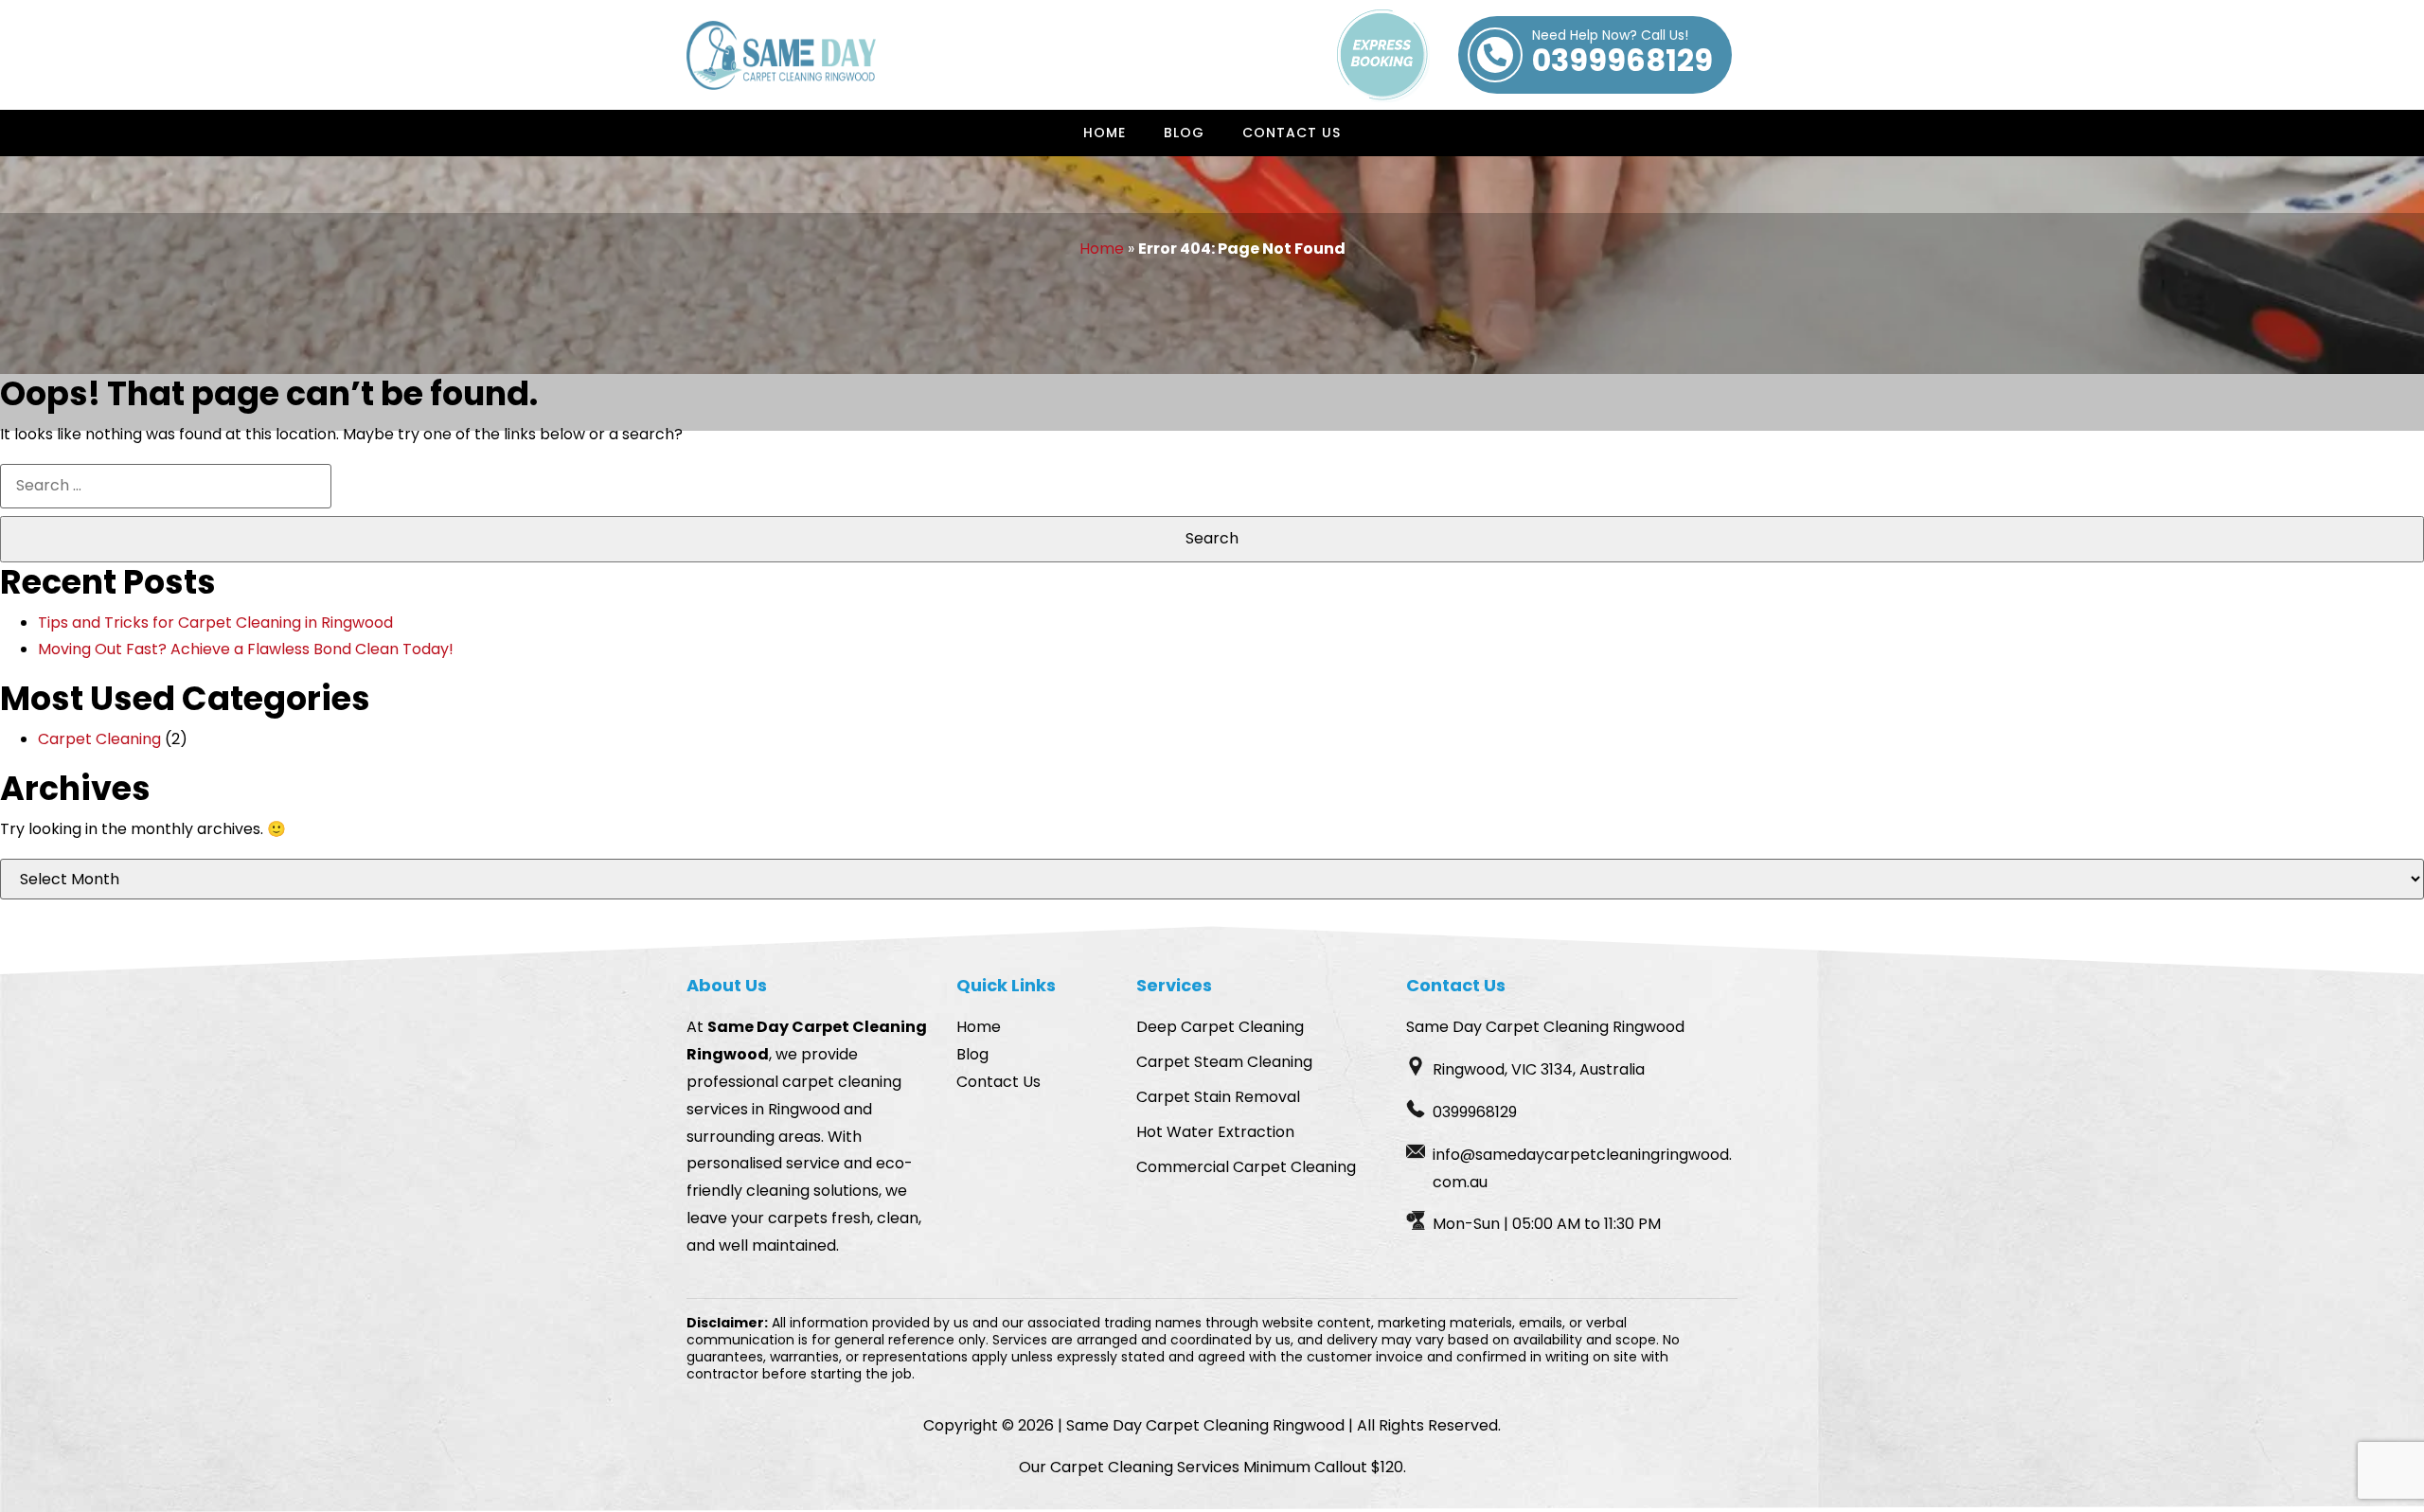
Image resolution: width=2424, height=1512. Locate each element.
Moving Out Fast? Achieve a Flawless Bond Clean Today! (246, 649)
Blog (1184, 133)
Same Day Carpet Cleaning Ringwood (1205, 1425)
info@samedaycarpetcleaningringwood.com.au (1582, 1168)
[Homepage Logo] (781, 55)
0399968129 (1622, 55)
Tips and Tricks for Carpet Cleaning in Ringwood (215, 623)
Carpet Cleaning (99, 739)
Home (1105, 133)
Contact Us (1292, 133)
